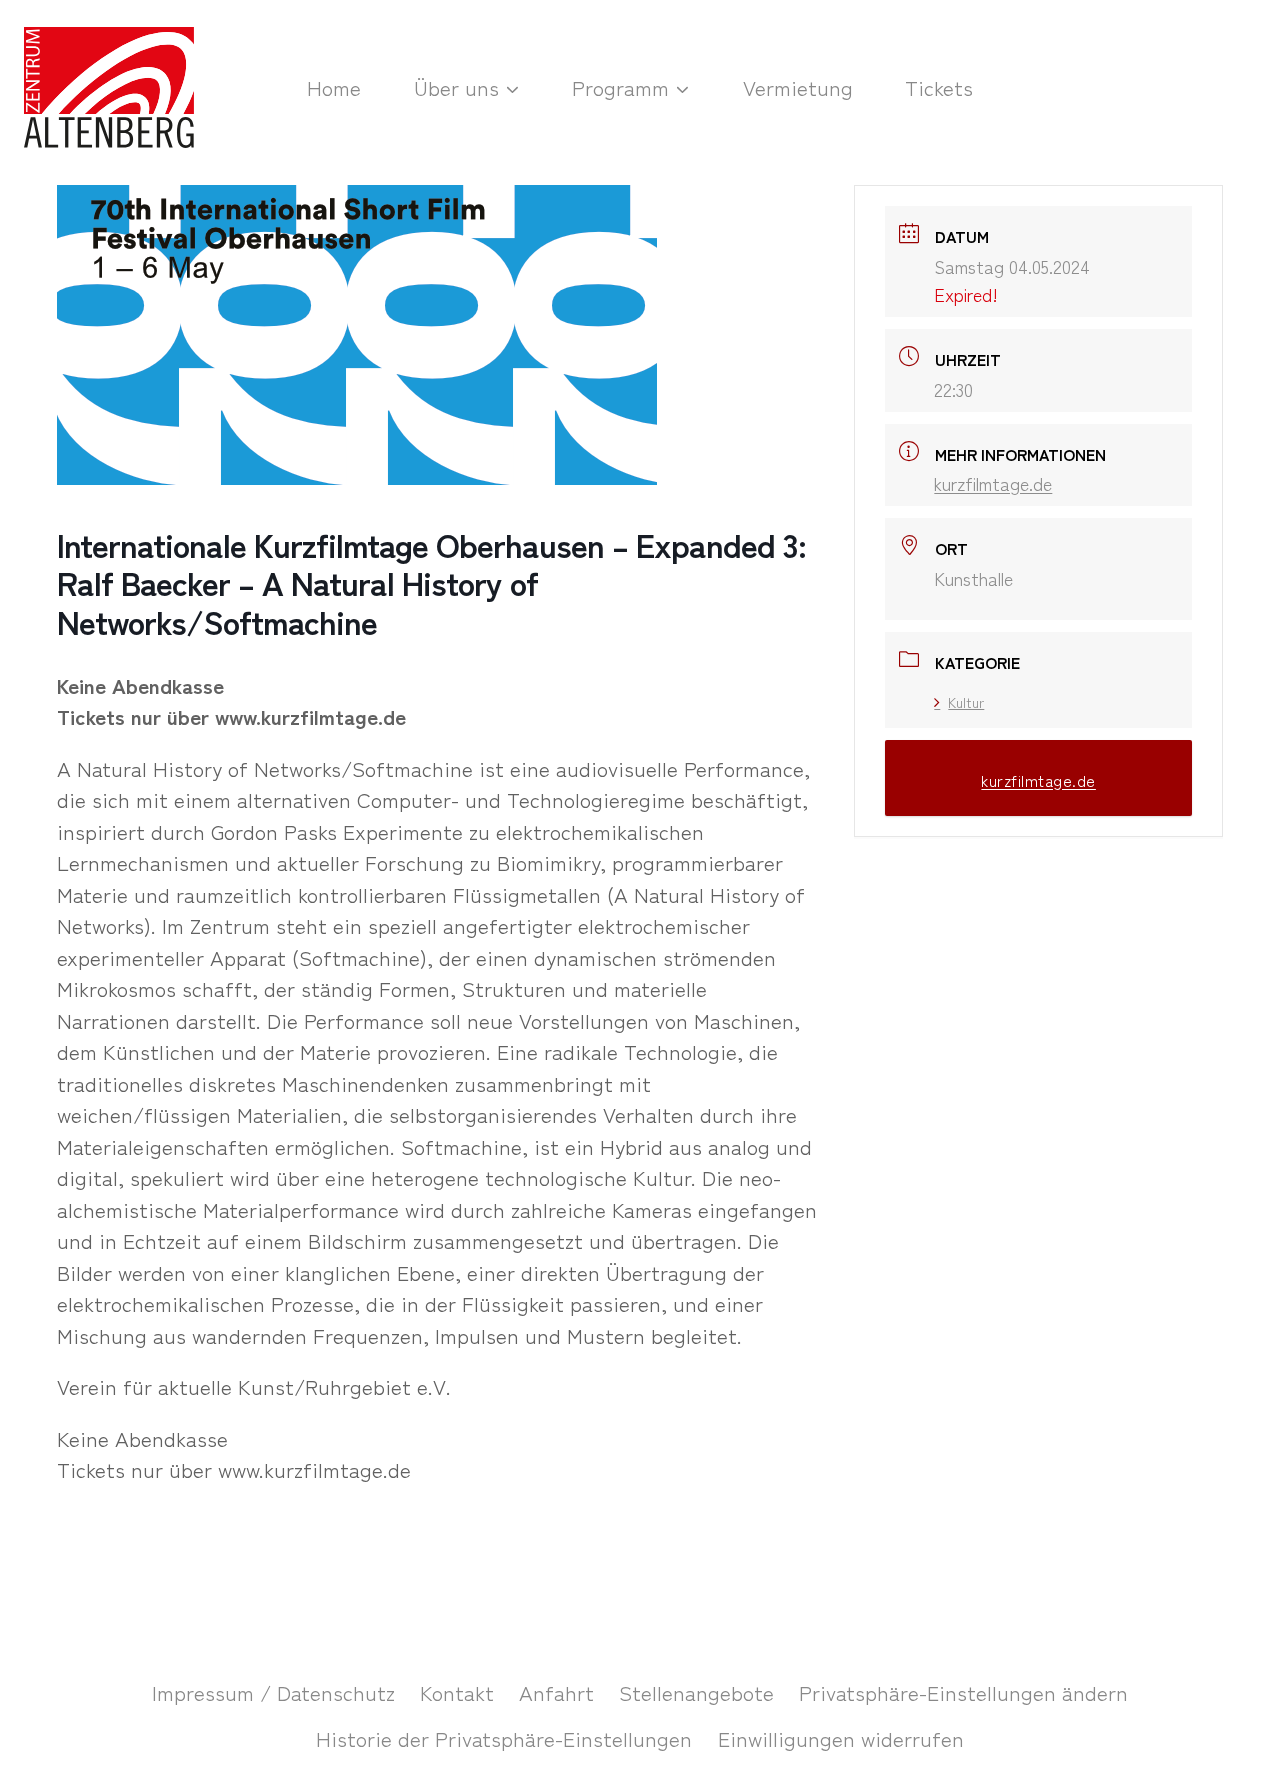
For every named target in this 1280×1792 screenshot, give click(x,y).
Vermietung (798, 87)
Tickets (939, 87)
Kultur (966, 702)
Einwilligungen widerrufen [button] (841, 1738)
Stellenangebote (696, 1692)
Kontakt (457, 1692)
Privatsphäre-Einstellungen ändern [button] (963, 1692)
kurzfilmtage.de (993, 483)
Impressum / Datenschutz (273, 1692)
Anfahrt (556, 1692)
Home (334, 87)
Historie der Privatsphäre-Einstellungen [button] (504, 1738)
